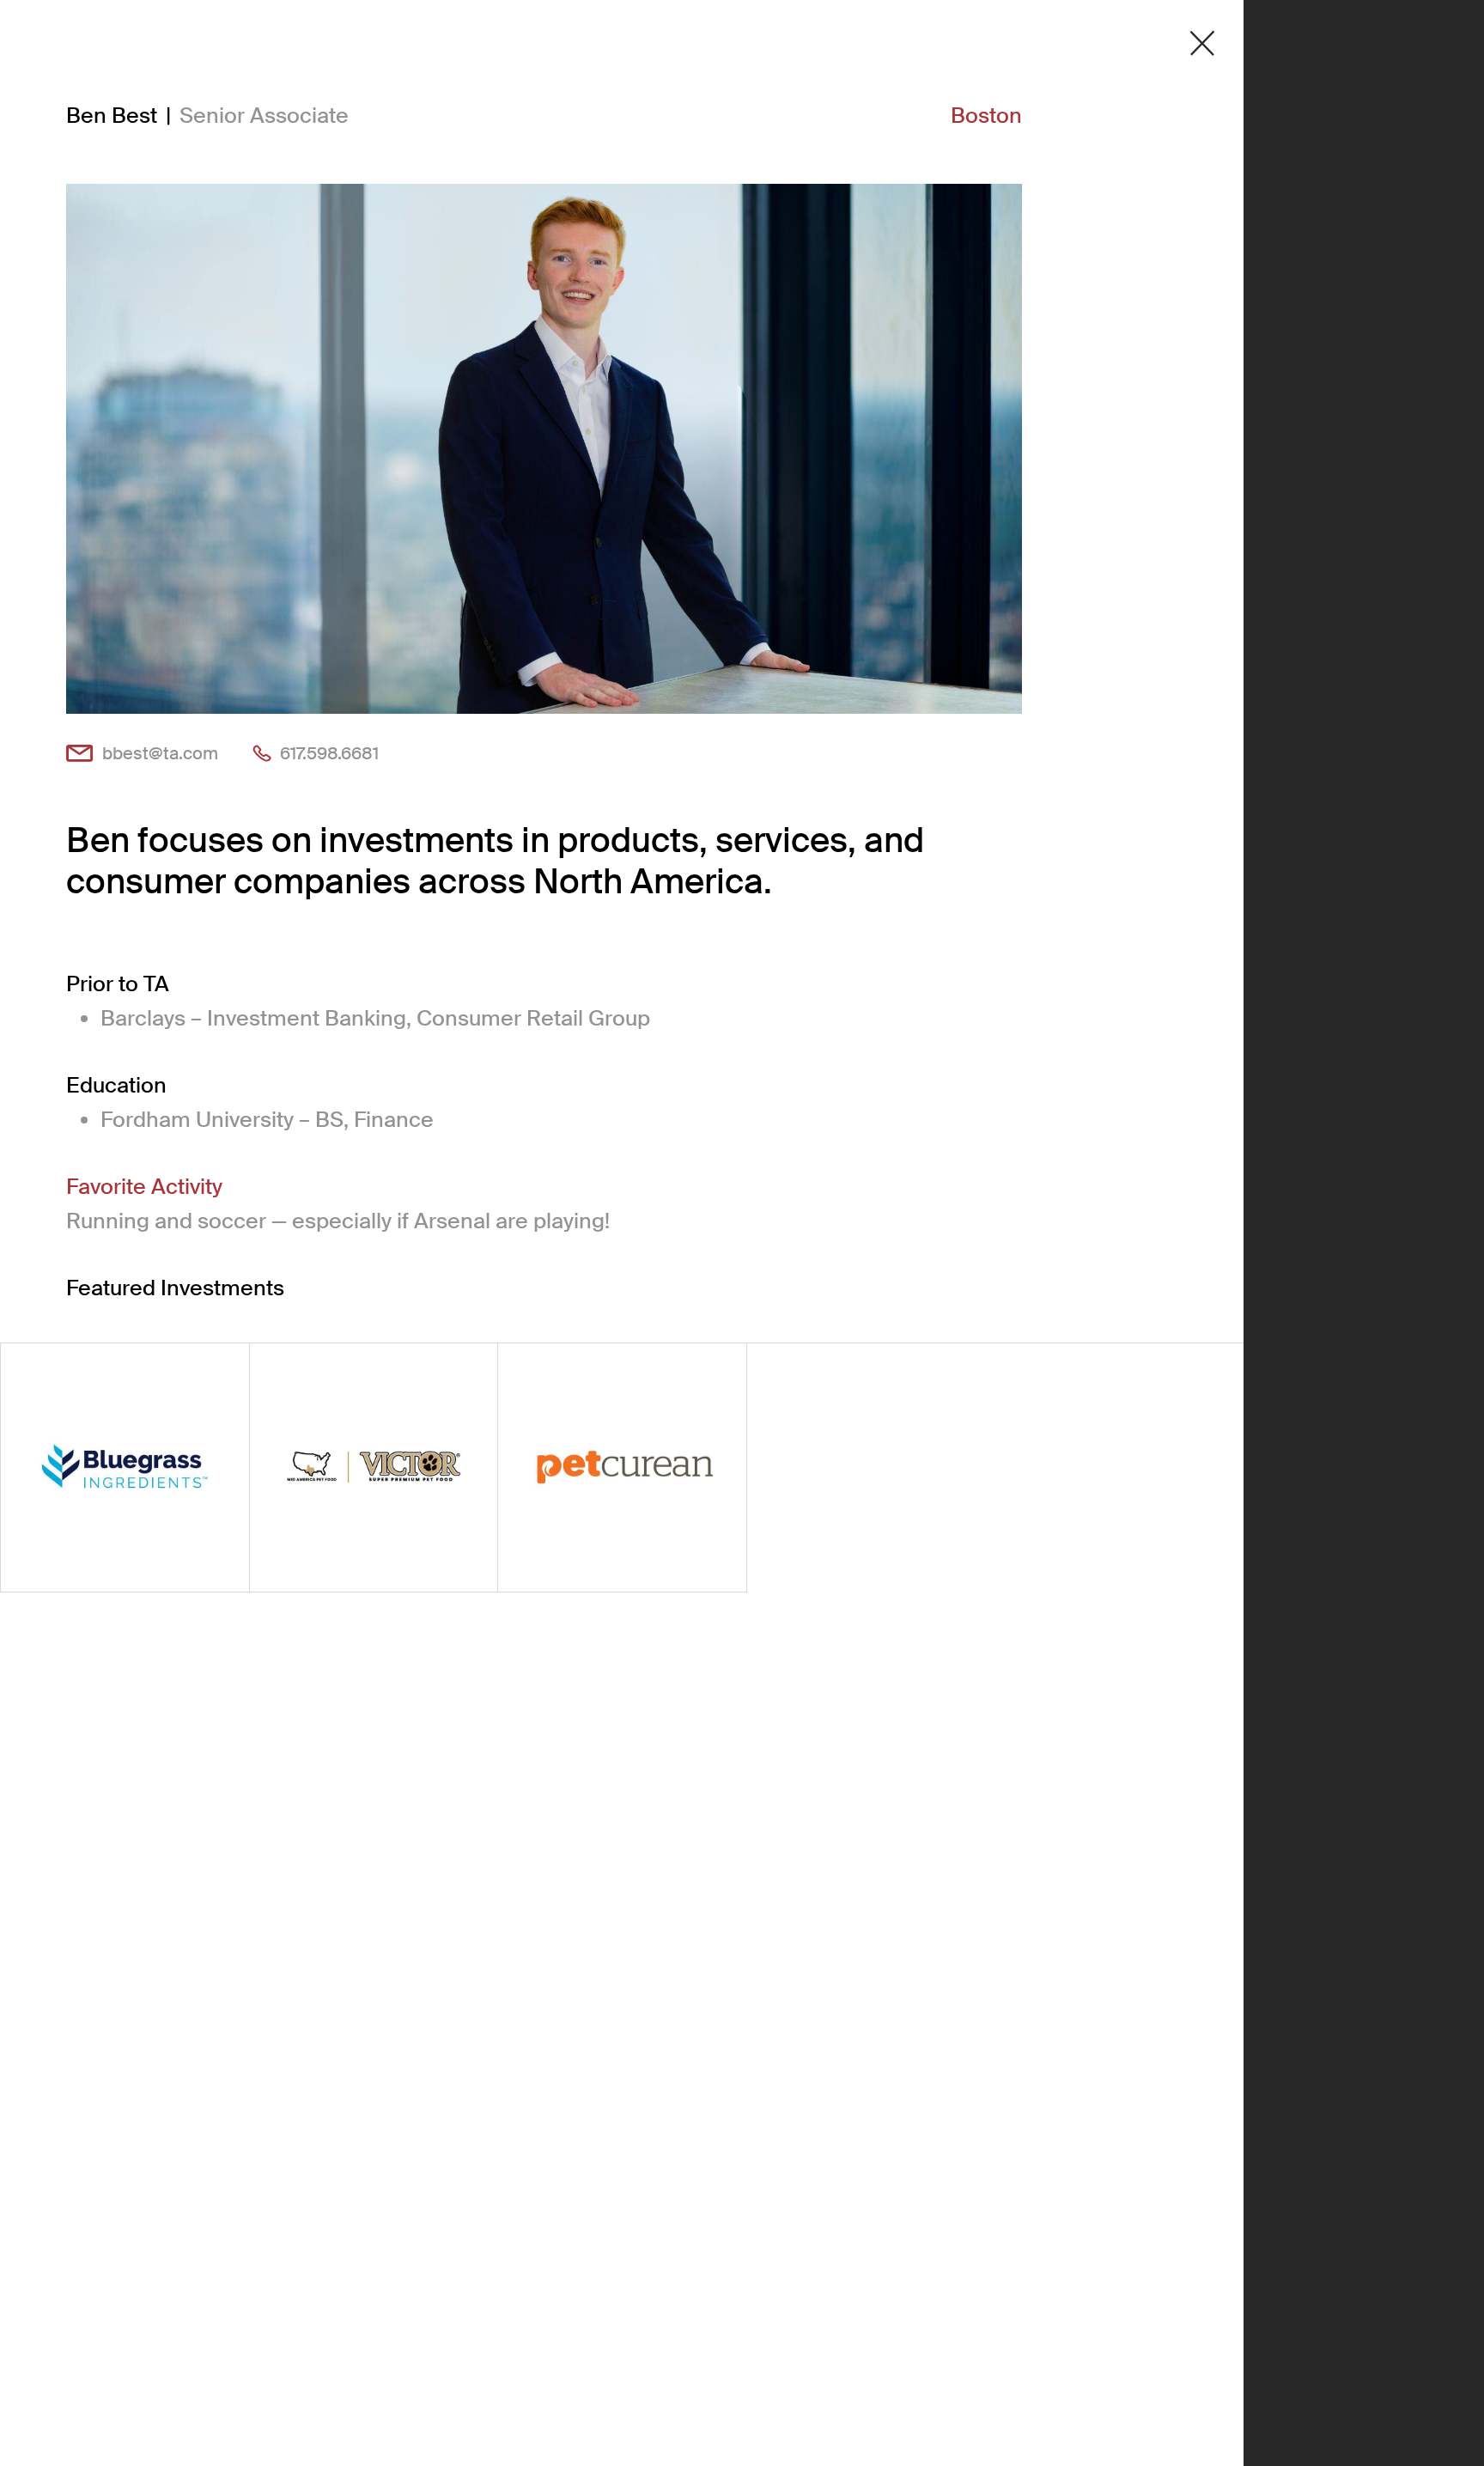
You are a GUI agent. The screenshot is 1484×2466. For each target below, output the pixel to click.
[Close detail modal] (1202, 43)
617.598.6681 (329, 753)
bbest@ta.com (160, 753)
